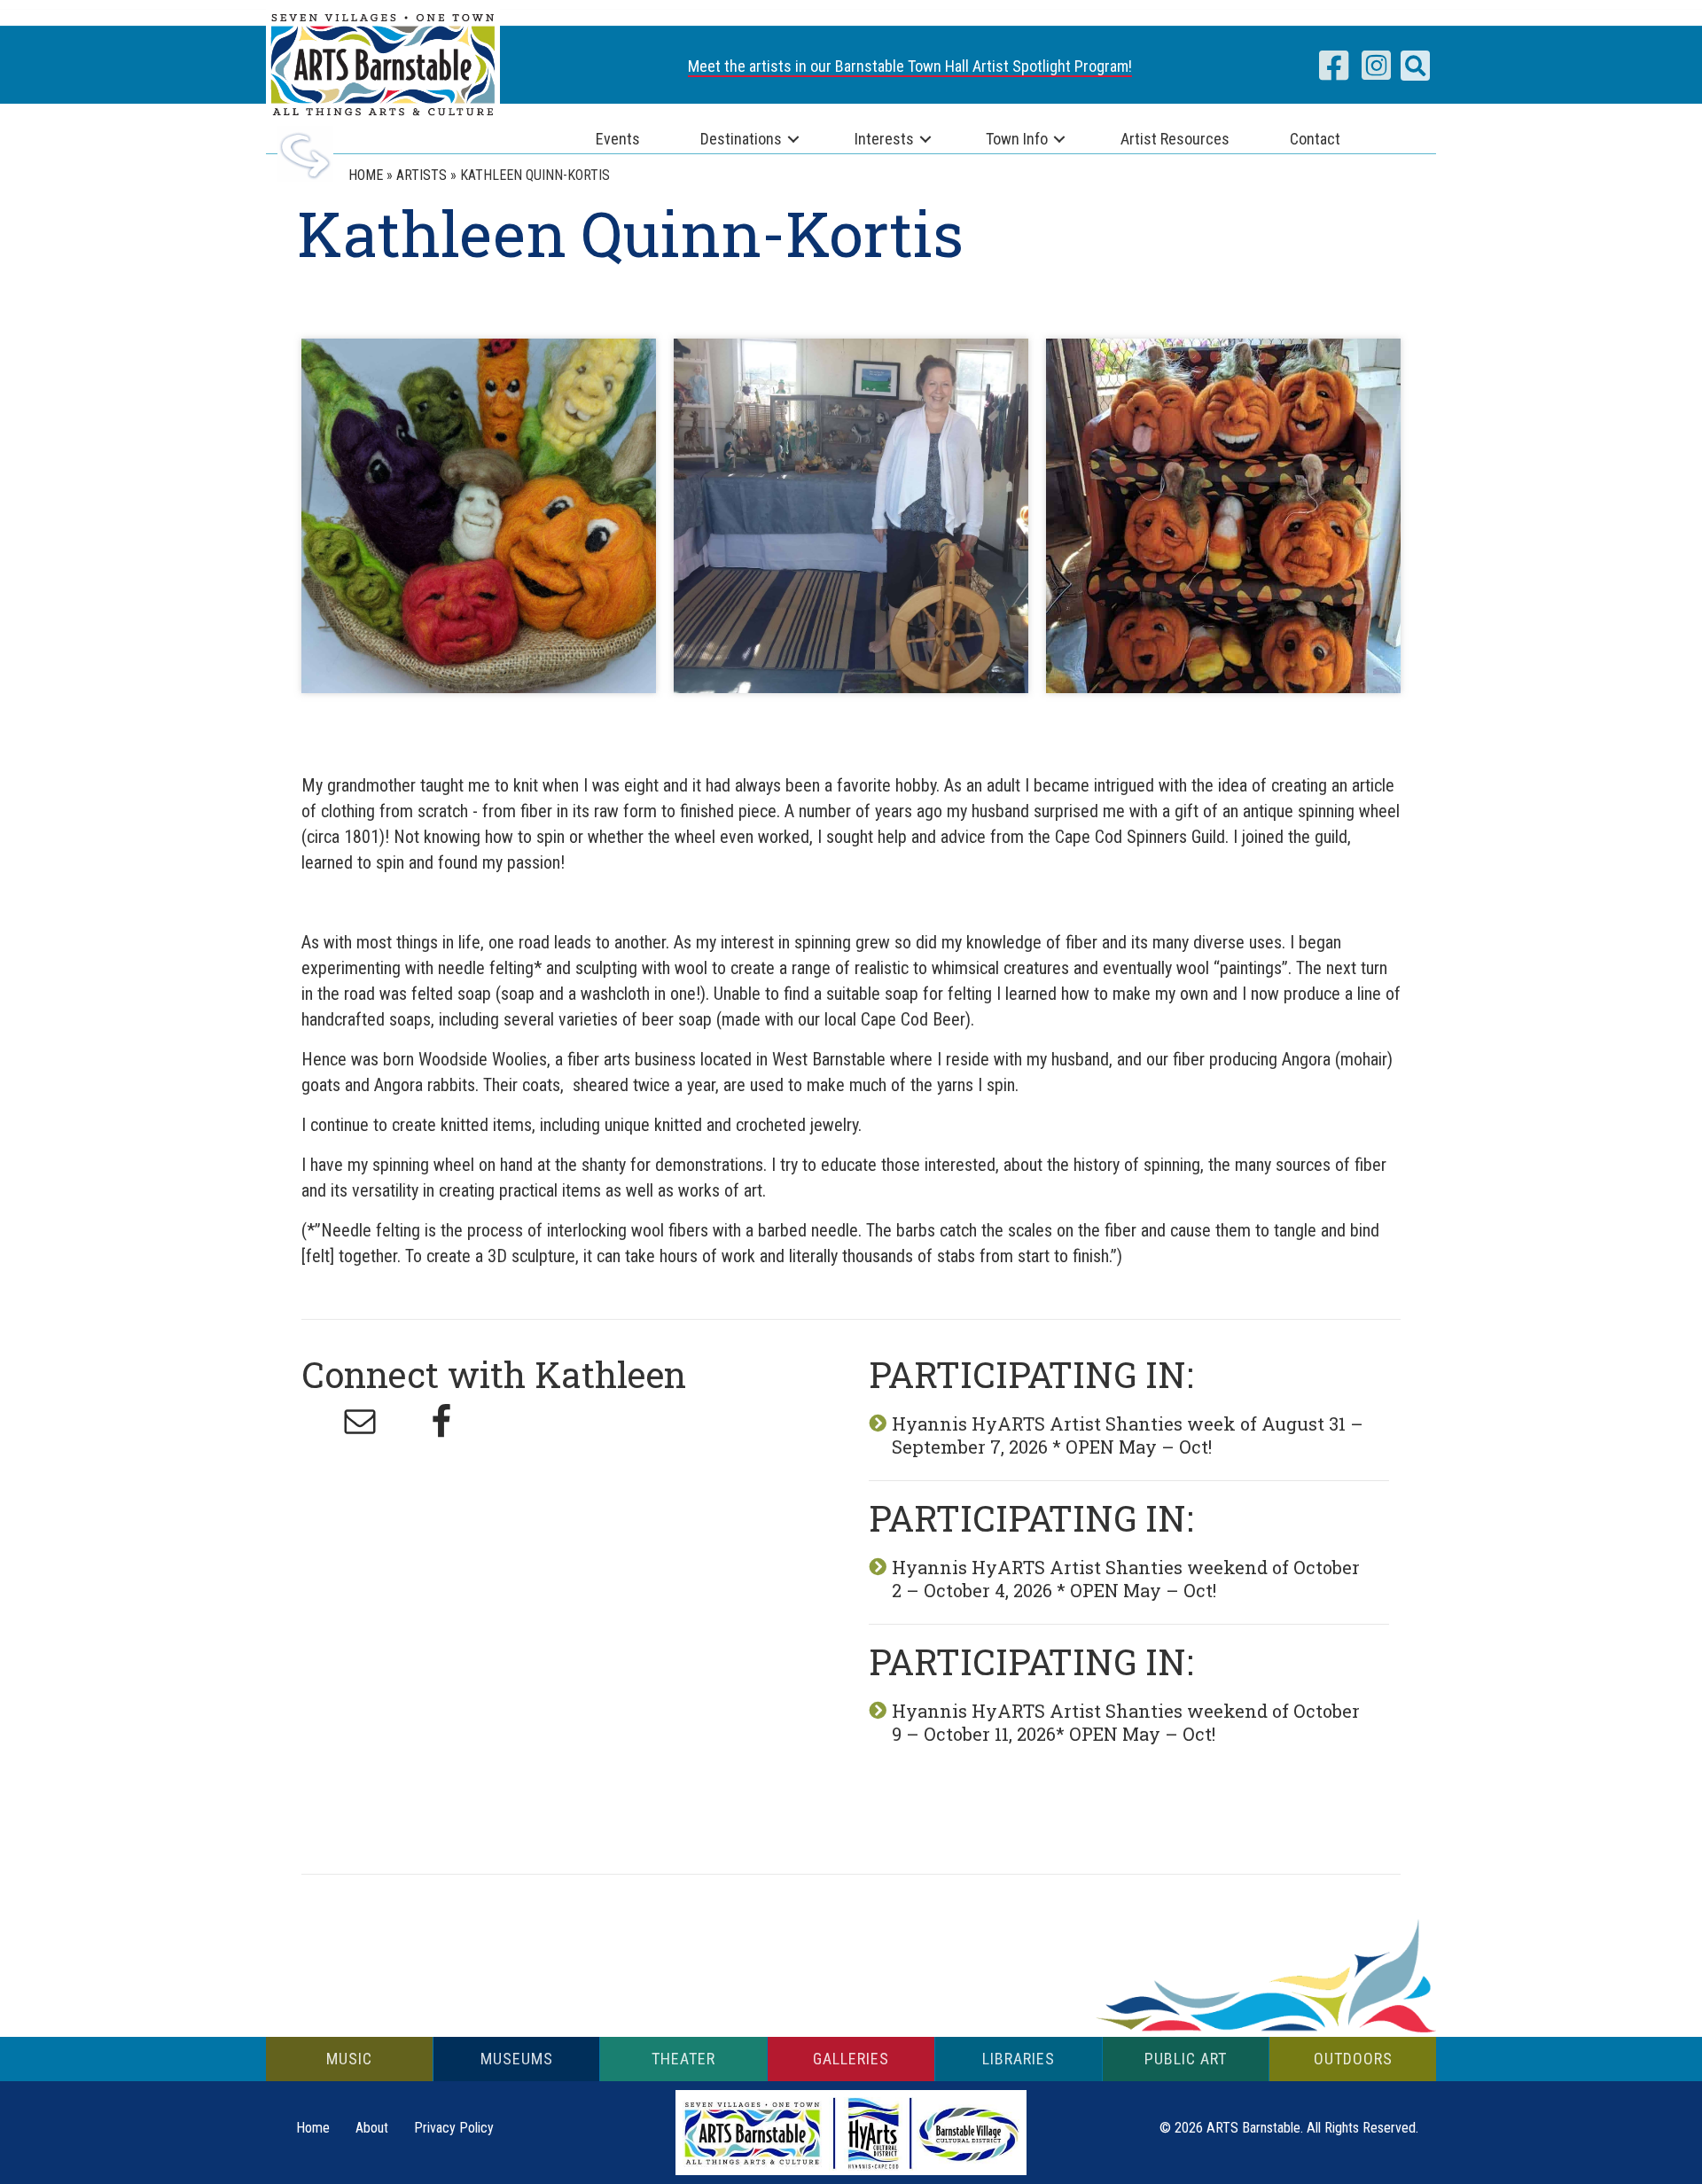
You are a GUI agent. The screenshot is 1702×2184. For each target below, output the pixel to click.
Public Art (1186, 2059)
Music (349, 2059)
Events (618, 139)
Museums (517, 2059)
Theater (683, 2059)
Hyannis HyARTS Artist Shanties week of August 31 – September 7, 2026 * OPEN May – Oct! (1128, 1435)
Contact (1315, 139)
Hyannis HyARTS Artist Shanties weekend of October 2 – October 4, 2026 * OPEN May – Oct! (1126, 1579)
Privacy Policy (454, 2128)
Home (313, 2128)
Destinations (741, 139)
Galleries (851, 2059)
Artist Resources (1175, 139)
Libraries (1019, 2059)
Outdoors (1353, 2059)
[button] (1415, 66)
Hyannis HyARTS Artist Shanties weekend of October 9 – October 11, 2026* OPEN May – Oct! (1126, 1722)
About (372, 2128)
